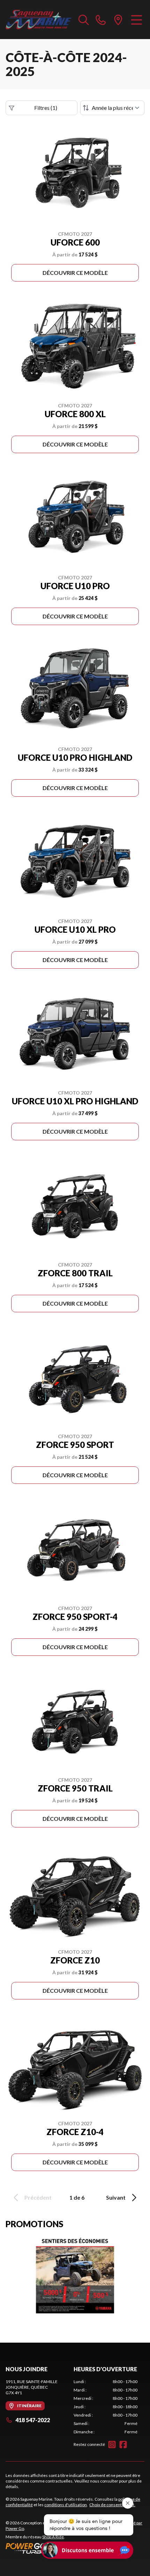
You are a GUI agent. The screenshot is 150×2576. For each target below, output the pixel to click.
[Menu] (137, 20)
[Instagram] (112, 2444)
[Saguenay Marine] (39, 20)
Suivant (116, 2197)
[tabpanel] (106, 2407)
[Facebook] (123, 2444)
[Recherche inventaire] (84, 20)
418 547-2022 (33, 2420)
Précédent (38, 2197)
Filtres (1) (46, 108)
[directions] (118, 20)
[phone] (101, 20)
